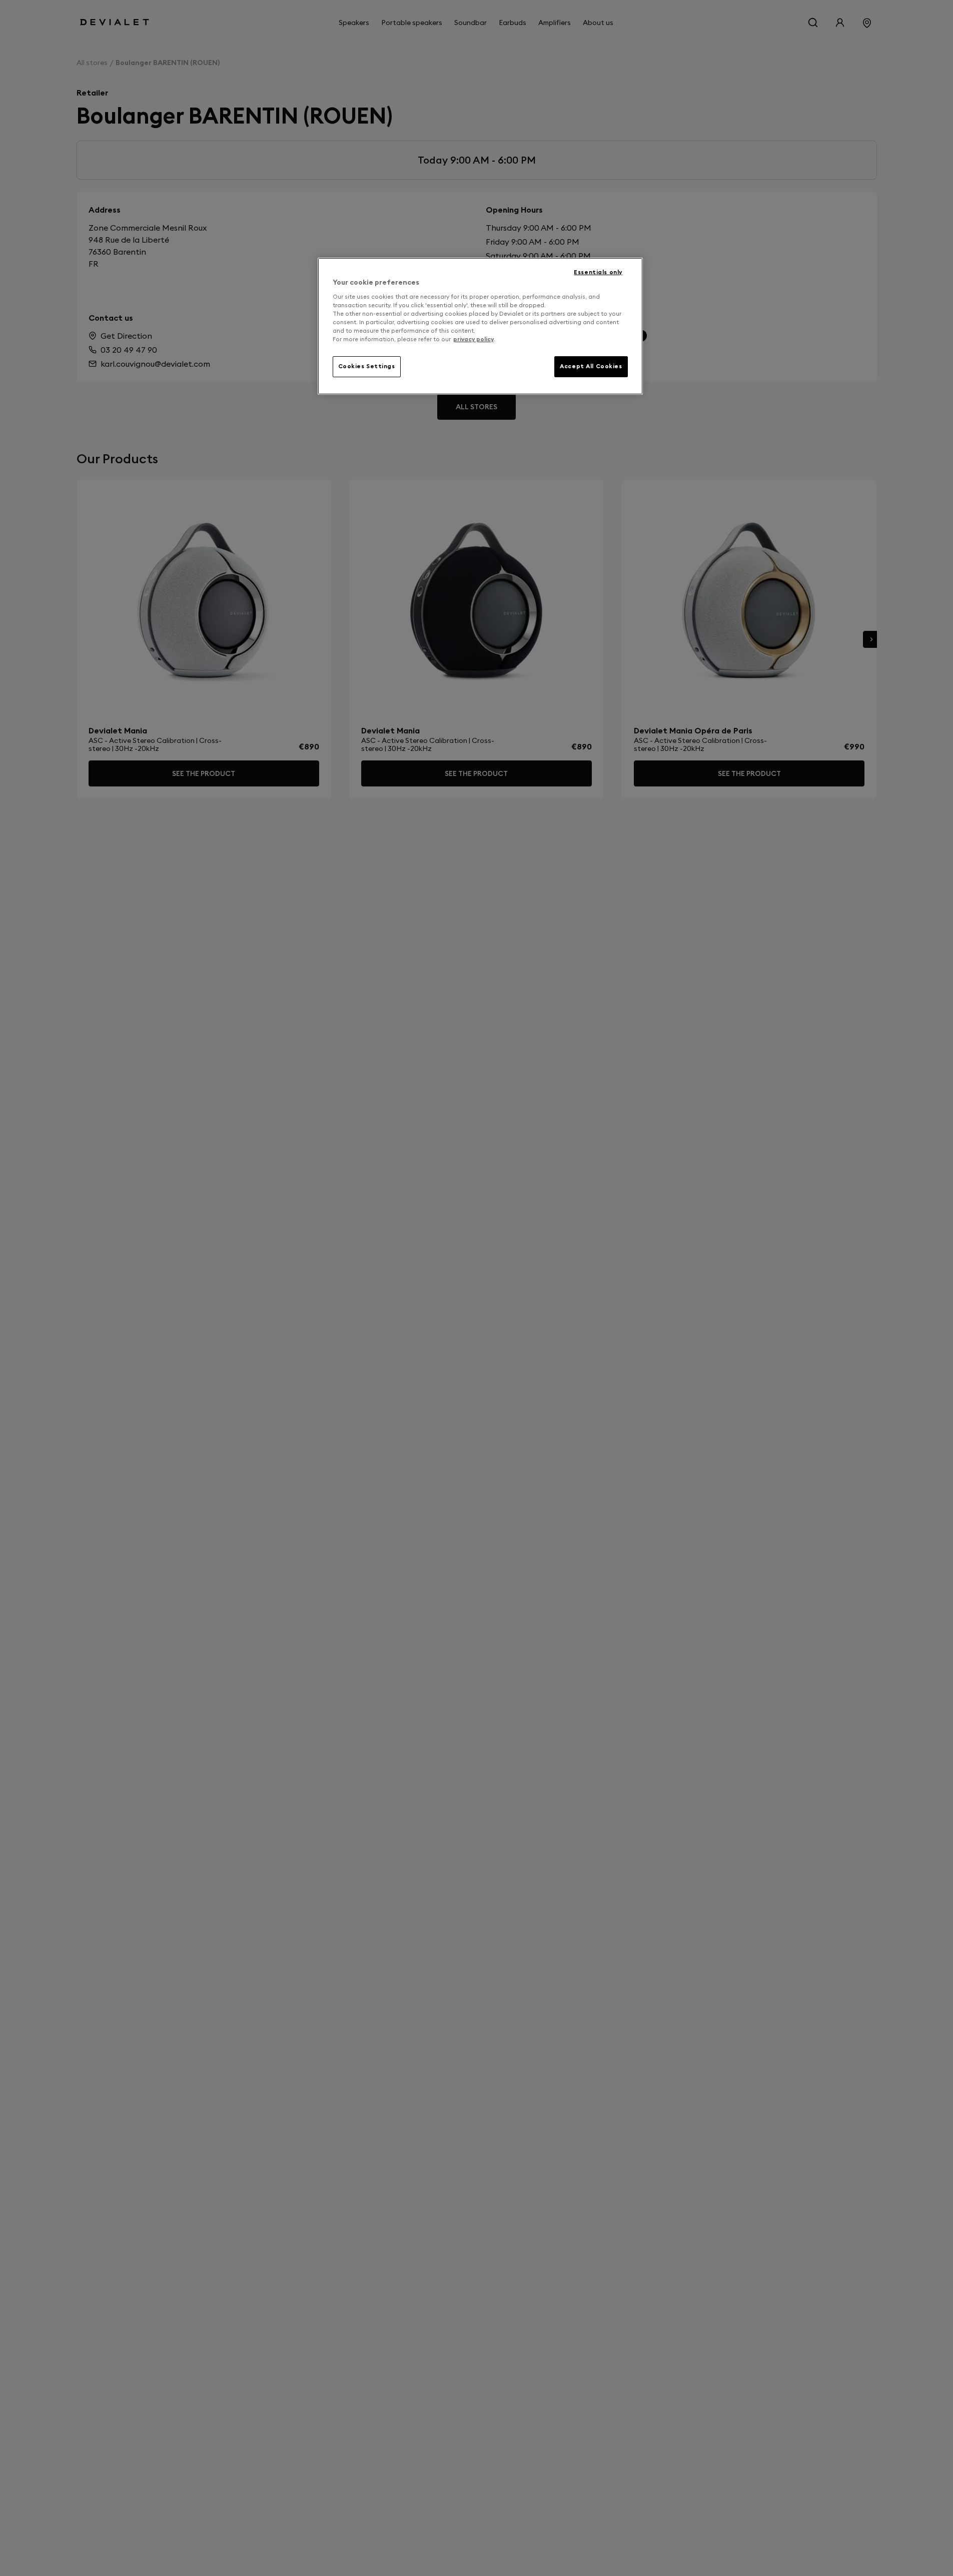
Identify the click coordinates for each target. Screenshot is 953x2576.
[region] (480, 326)
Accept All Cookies (591, 366)
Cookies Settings (367, 366)
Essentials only (598, 272)
